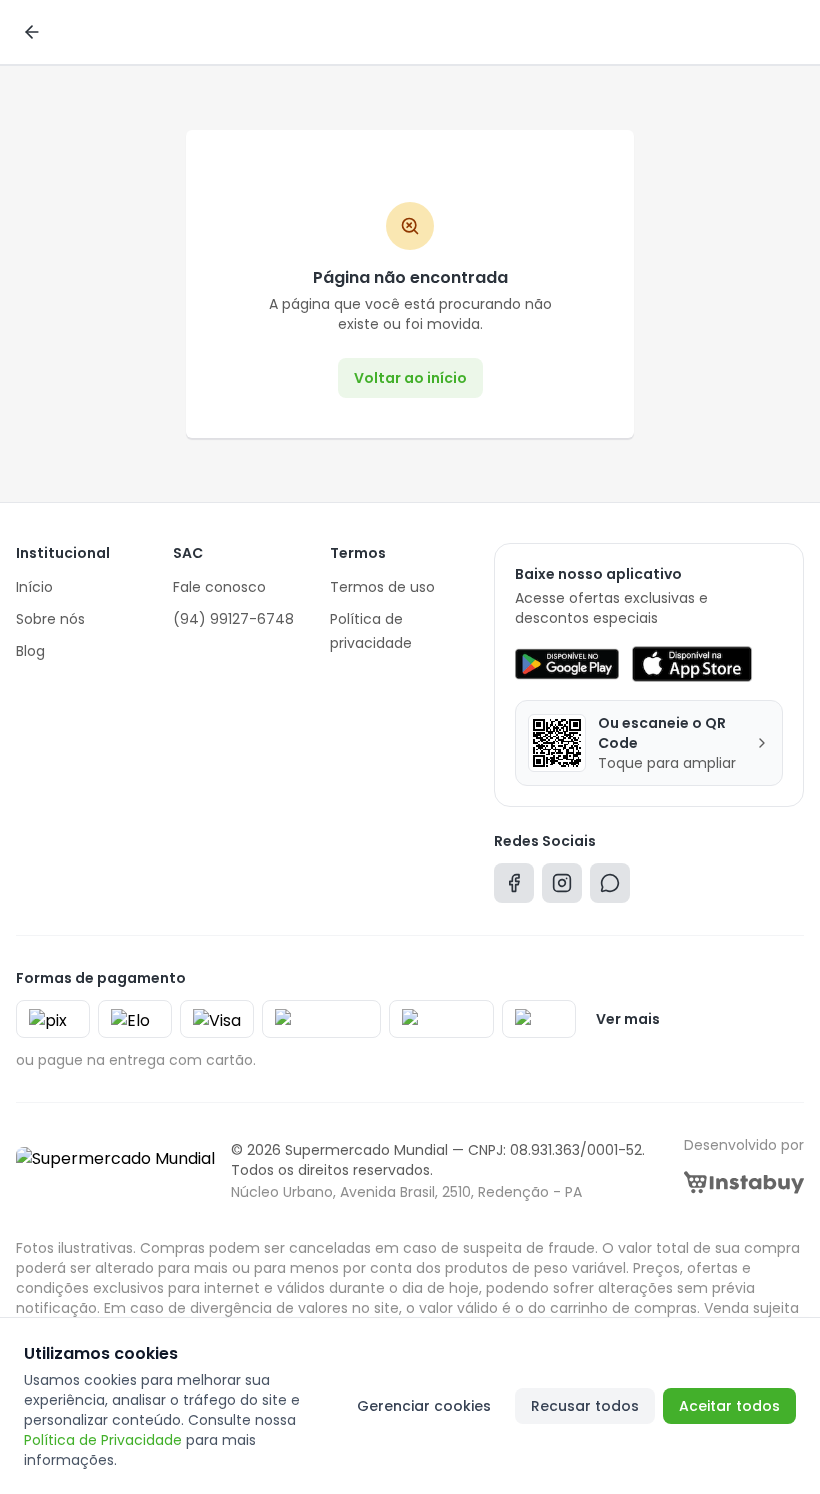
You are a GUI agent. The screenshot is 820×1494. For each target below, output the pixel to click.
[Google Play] (566, 664)
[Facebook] (514, 887)
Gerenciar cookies (424, 1406)
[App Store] (692, 664)
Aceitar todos (729, 1406)
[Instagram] (562, 887)
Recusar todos (585, 1406)
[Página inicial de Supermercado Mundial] (115, 1171)
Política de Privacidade (103, 1440)
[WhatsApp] (610, 887)
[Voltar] (32, 32)
